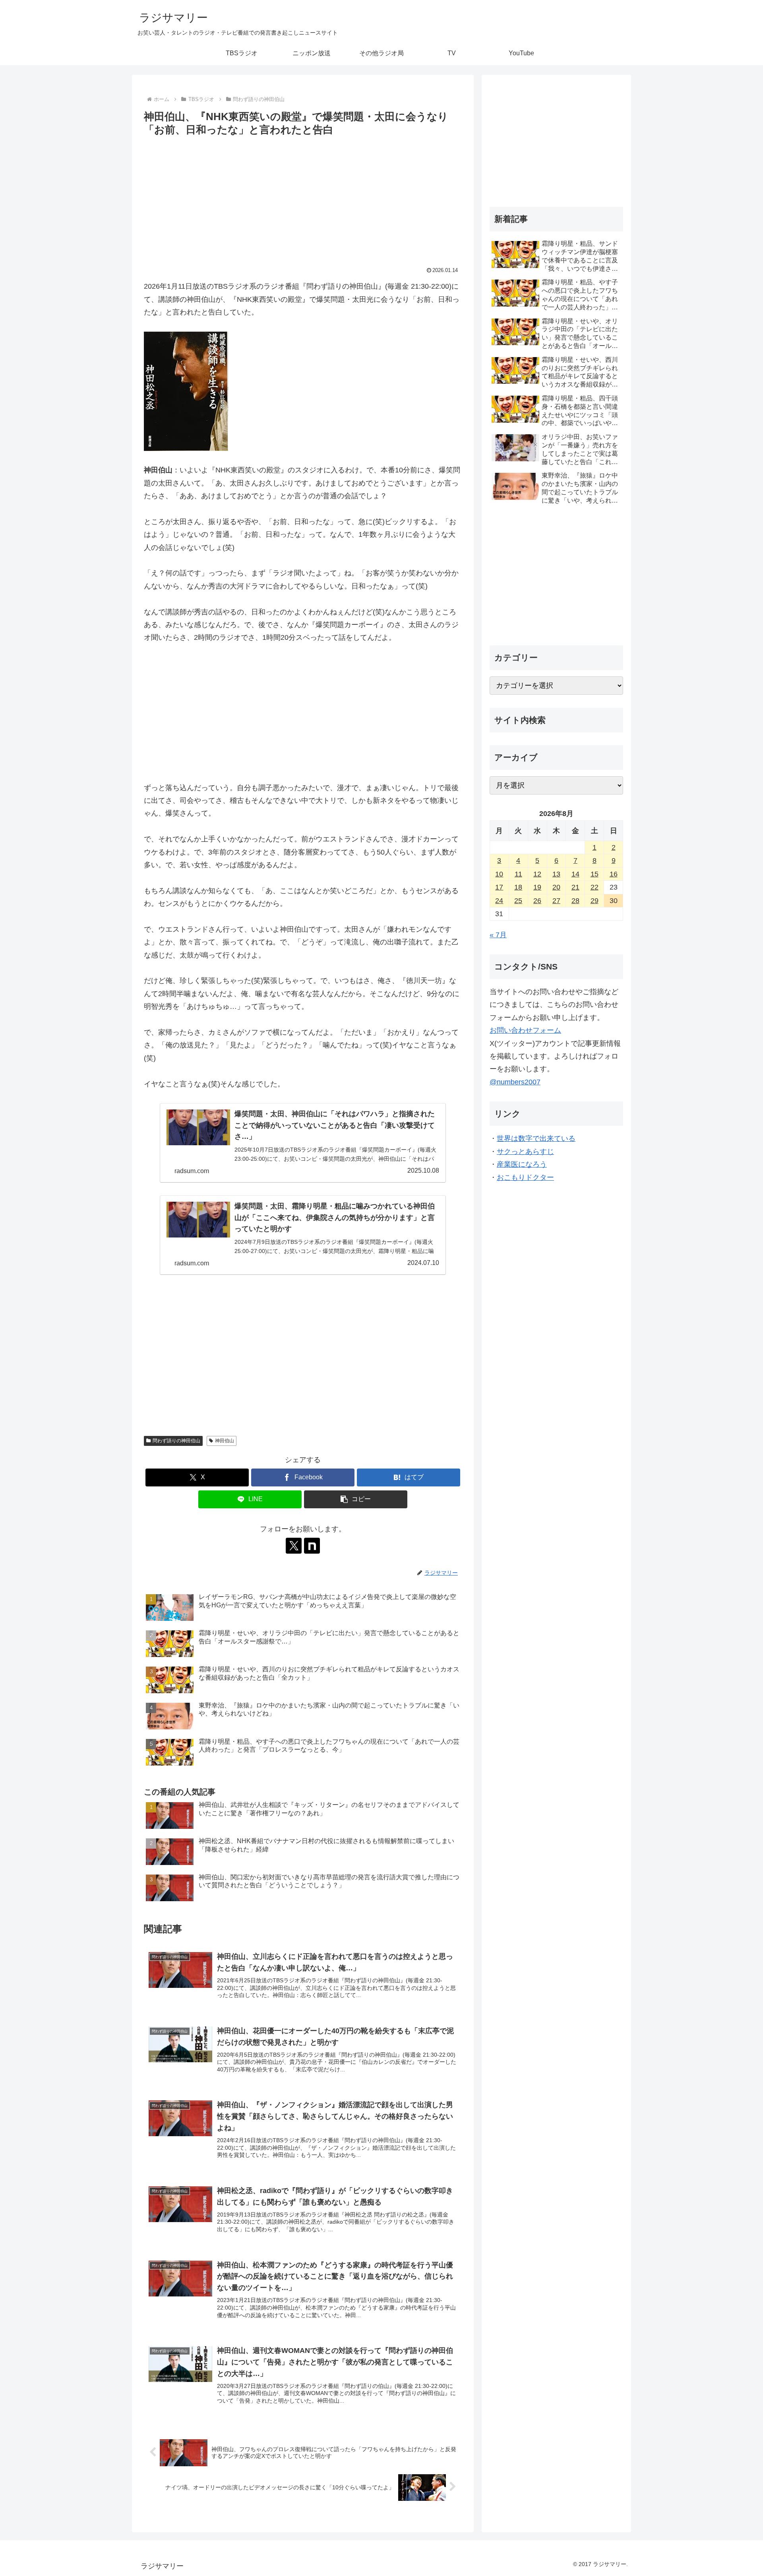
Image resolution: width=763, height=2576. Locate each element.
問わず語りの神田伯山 (176, 1441)
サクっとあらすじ (525, 1152)
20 (556, 887)
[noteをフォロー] (312, 1546)
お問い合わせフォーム (525, 1030)
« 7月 (498, 935)
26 (537, 901)
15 (595, 874)
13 (556, 874)
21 (575, 887)
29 (595, 901)
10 (499, 874)
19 (537, 887)
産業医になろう (522, 1164)
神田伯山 (225, 1441)
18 (518, 887)
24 (499, 901)
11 (518, 874)
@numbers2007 (515, 1082)
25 (518, 901)
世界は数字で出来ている (536, 1138)
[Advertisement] (303, 198)
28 (575, 901)
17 (499, 887)
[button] (356, 1499)
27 (556, 901)
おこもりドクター (525, 1177)
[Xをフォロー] (294, 1546)
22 (595, 887)
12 (537, 874)
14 (575, 874)
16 (614, 874)
